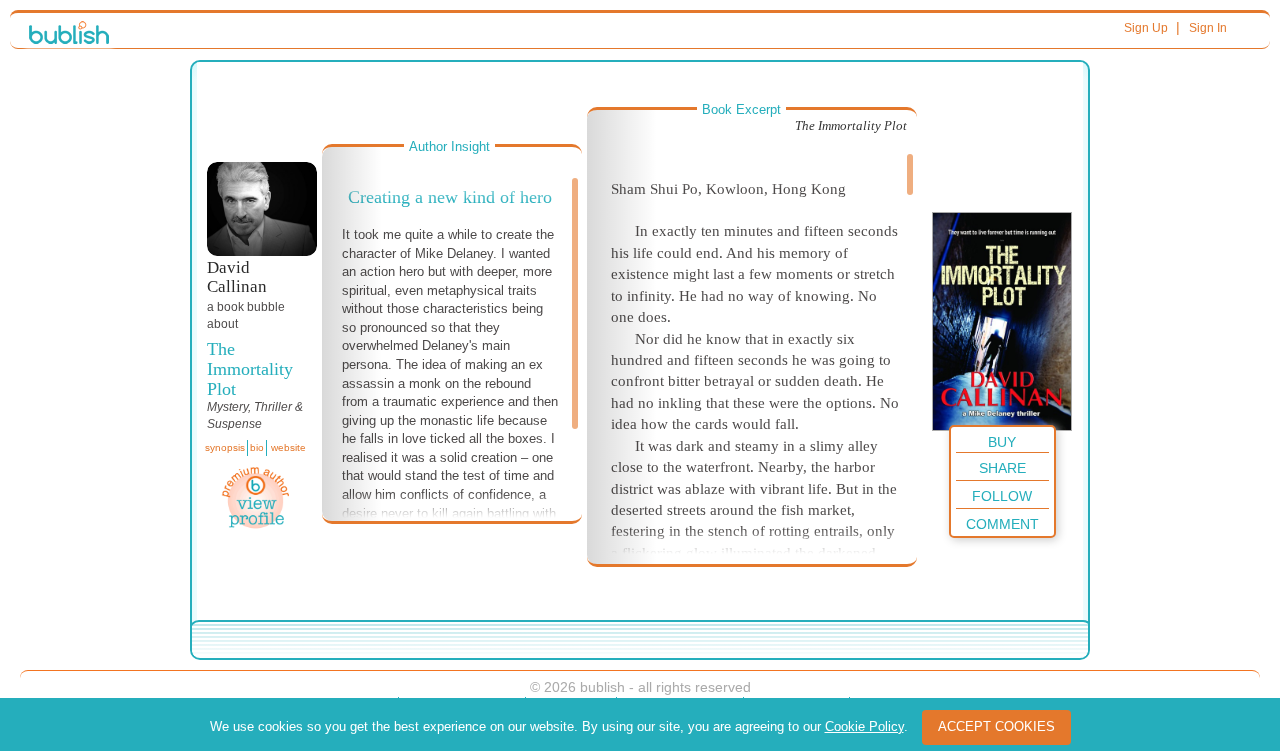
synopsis (225, 447)
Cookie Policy (864, 726)
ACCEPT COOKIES (996, 726)
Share (1002, 468)
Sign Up (1146, 28)
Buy (1002, 442)
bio (257, 447)
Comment (1002, 524)
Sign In (1208, 28)
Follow (1002, 496)
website (288, 447)
